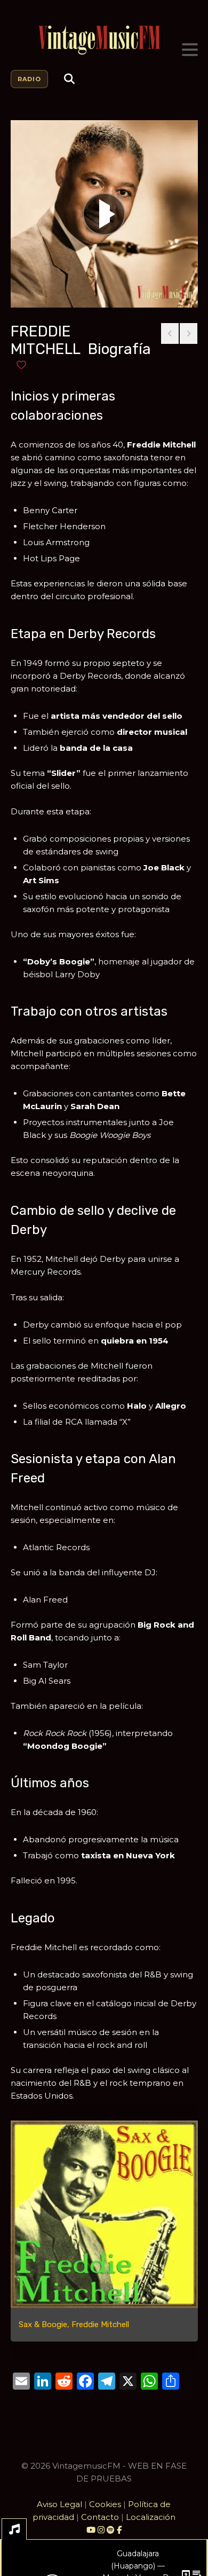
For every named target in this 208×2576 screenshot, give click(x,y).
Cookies (105, 2504)
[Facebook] (119, 2530)
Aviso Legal (59, 2504)
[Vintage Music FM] (104, 40)
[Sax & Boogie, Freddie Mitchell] (104, 2214)
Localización (151, 2517)
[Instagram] (102, 2530)
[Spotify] (111, 2530)
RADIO (29, 79)
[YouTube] (91, 2530)
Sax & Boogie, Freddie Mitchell (74, 2324)
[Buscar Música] (69, 79)
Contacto (100, 2517)
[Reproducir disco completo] (104, 214)
